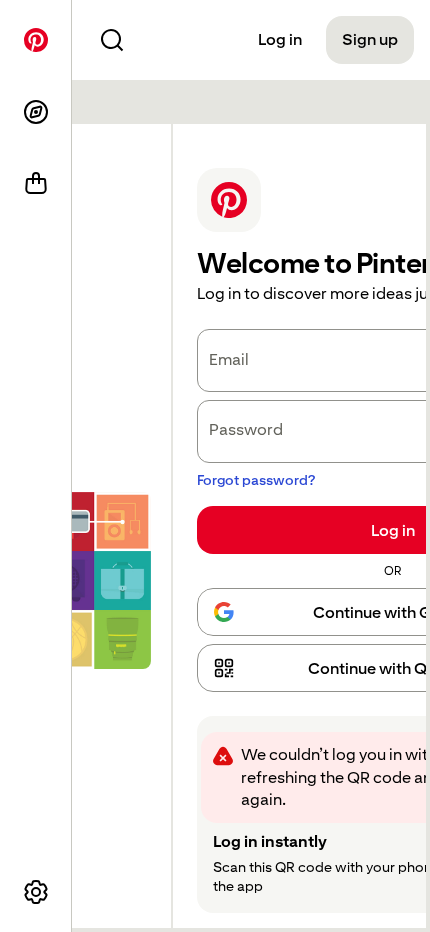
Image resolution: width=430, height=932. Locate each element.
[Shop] (36, 184)
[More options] (36, 892)
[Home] (36, 40)
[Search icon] (112, 40)
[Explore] (36, 112)
